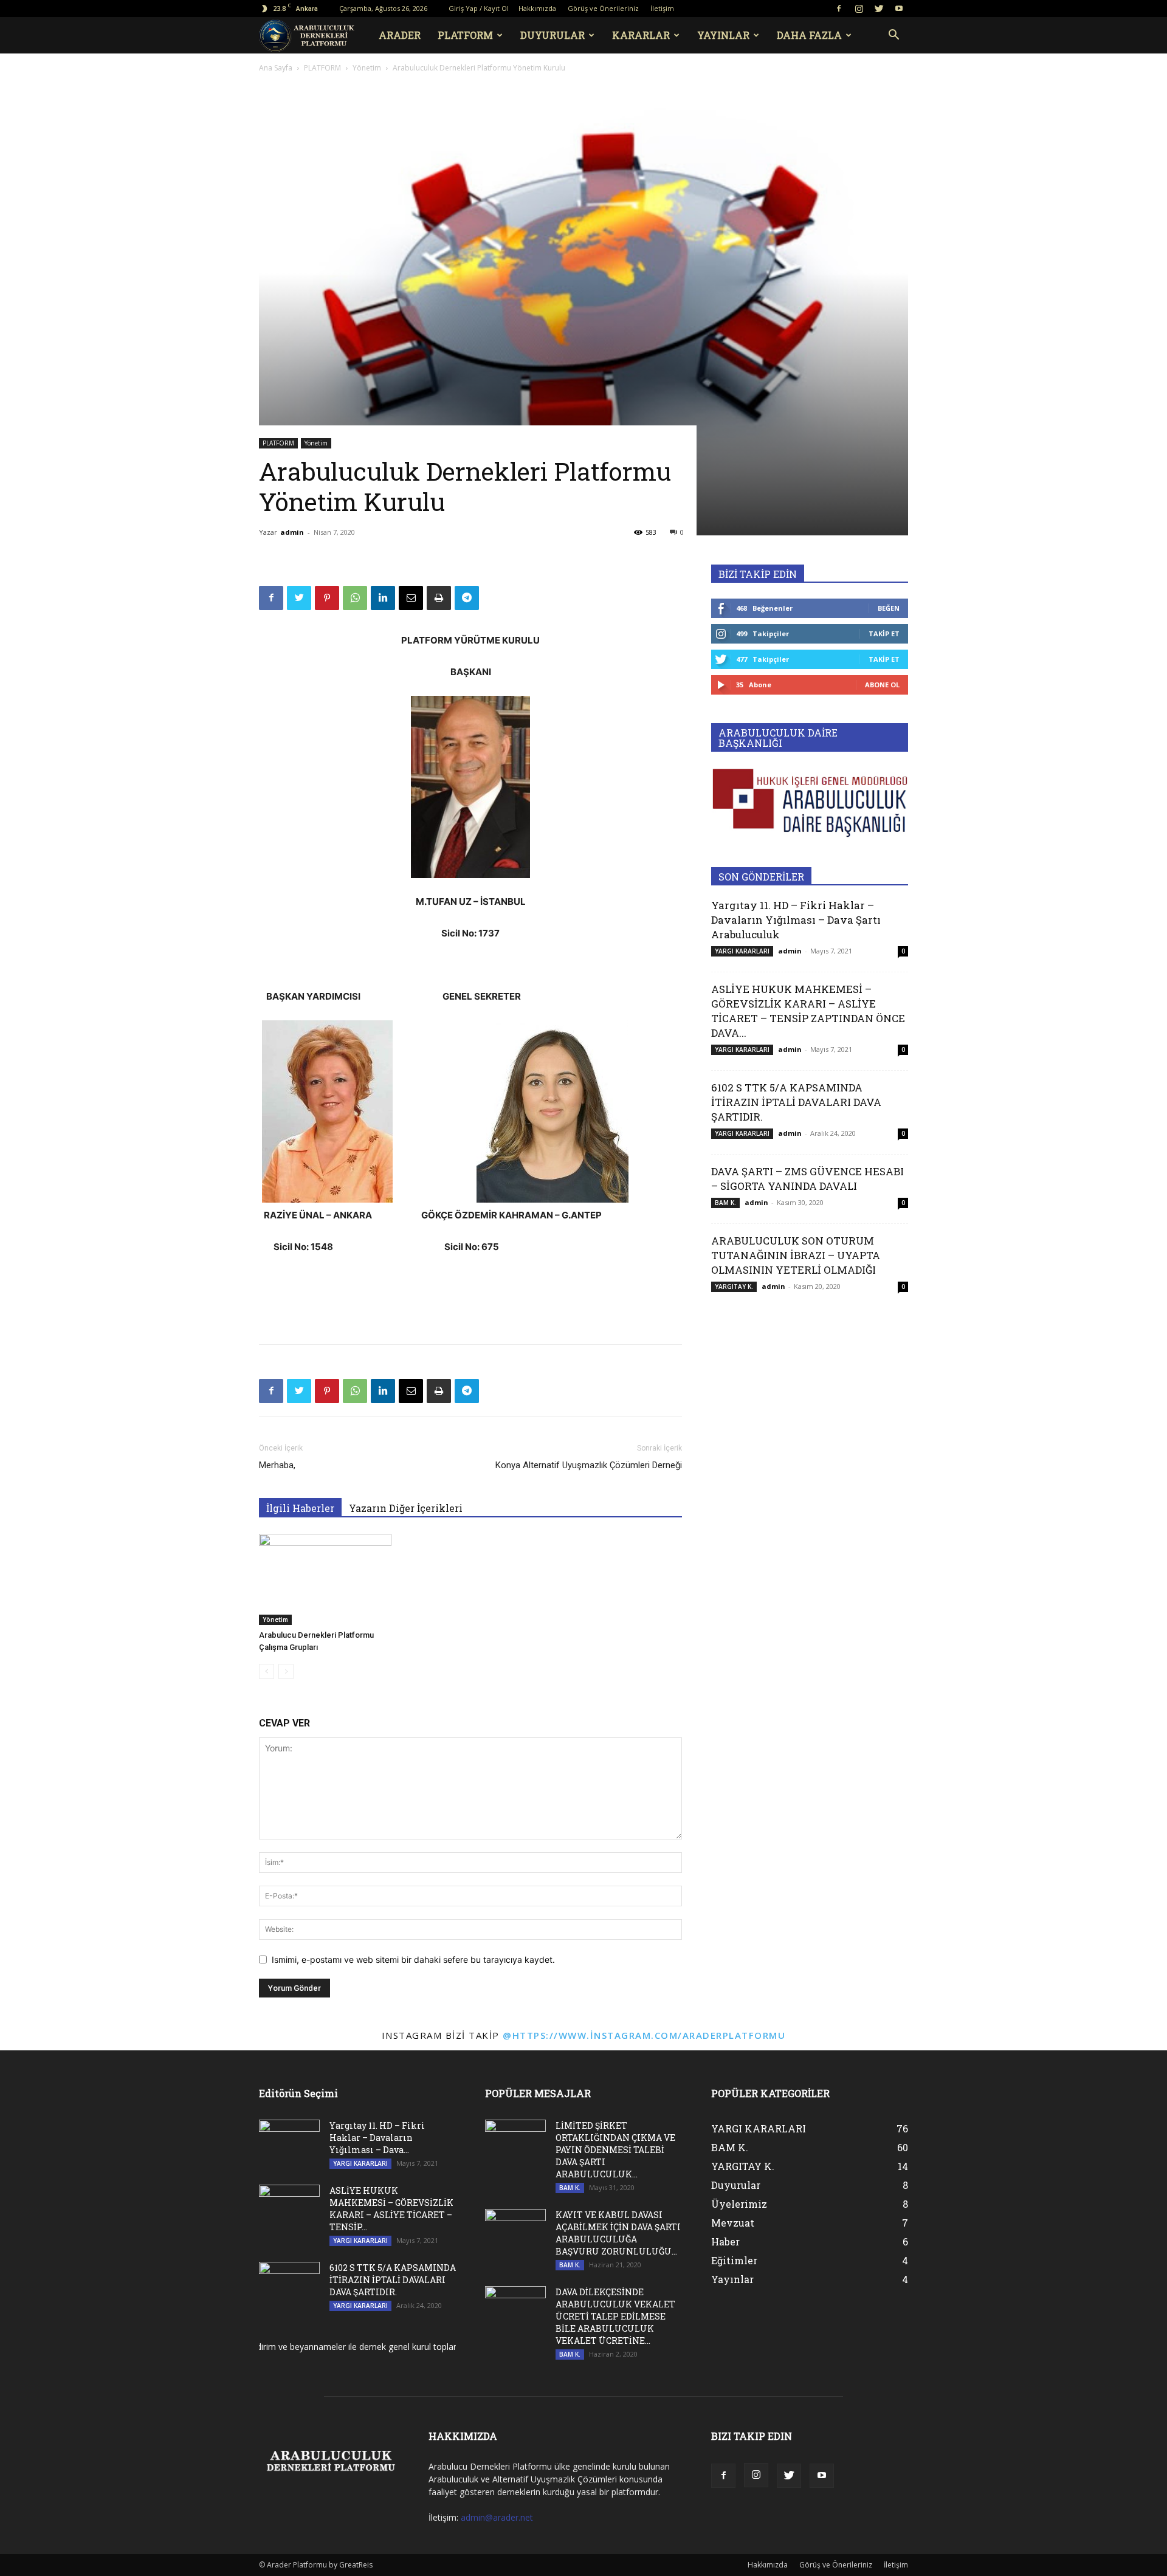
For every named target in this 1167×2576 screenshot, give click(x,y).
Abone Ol (882, 685)
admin (292, 532)
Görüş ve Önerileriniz (603, 8)
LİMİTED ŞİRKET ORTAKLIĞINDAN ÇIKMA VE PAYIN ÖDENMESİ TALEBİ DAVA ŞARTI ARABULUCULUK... (615, 2150)
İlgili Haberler (300, 1508)
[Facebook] (839, 9)
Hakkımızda (537, 8)
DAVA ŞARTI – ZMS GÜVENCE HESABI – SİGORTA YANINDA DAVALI (807, 1179)
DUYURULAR (553, 35)
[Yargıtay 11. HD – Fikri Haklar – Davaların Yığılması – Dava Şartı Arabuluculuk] (289, 2141)
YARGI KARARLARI (742, 951)
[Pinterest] (327, 598)
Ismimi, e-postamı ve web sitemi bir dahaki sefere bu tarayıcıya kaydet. (413, 1959)
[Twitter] (879, 9)
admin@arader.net (497, 2517)
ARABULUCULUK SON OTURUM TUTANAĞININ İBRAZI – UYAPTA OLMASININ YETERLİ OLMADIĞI (796, 1255)
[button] (893, 36)
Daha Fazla (809, 35)
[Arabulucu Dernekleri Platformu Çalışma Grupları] (325, 1579)
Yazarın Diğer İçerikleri (406, 1508)
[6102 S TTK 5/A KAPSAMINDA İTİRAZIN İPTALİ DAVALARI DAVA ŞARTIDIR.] (289, 2283)
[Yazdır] (439, 598)
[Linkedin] (383, 598)
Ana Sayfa (276, 68)
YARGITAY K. (734, 1286)
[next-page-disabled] (286, 1671)
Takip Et (884, 634)
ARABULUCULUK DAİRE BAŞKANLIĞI (778, 738)
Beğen (889, 608)
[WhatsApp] (355, 598)
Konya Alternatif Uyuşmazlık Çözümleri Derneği (589, 1465)
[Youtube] (899, 9)
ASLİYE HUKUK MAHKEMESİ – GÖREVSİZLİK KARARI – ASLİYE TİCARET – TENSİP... (391, 2209)
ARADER (400, 35)
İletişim (662, 8)
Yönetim (367, 68)
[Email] (411, 598)
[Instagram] (859, 9)
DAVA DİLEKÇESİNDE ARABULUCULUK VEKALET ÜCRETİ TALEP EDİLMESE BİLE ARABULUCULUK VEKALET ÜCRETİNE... (615, 2316)
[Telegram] (467, 598)
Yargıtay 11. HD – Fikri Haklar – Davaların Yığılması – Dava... (377, 2138)
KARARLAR (641, 35)
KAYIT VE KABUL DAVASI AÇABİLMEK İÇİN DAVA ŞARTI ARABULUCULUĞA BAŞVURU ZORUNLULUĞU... (618, 2233)
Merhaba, (277, 1465)
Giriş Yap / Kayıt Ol (479, 8)
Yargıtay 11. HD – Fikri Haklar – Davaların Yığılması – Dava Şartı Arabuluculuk (796, 920)
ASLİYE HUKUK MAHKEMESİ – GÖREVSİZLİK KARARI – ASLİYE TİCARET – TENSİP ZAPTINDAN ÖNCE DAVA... (808, 1011)
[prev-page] (267, 1671)
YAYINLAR (723, 35)
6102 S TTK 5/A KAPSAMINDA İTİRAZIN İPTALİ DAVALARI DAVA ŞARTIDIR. (796, 1102)
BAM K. (725, 1203)
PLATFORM (465, 35)
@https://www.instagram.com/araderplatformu (644, 2035)
